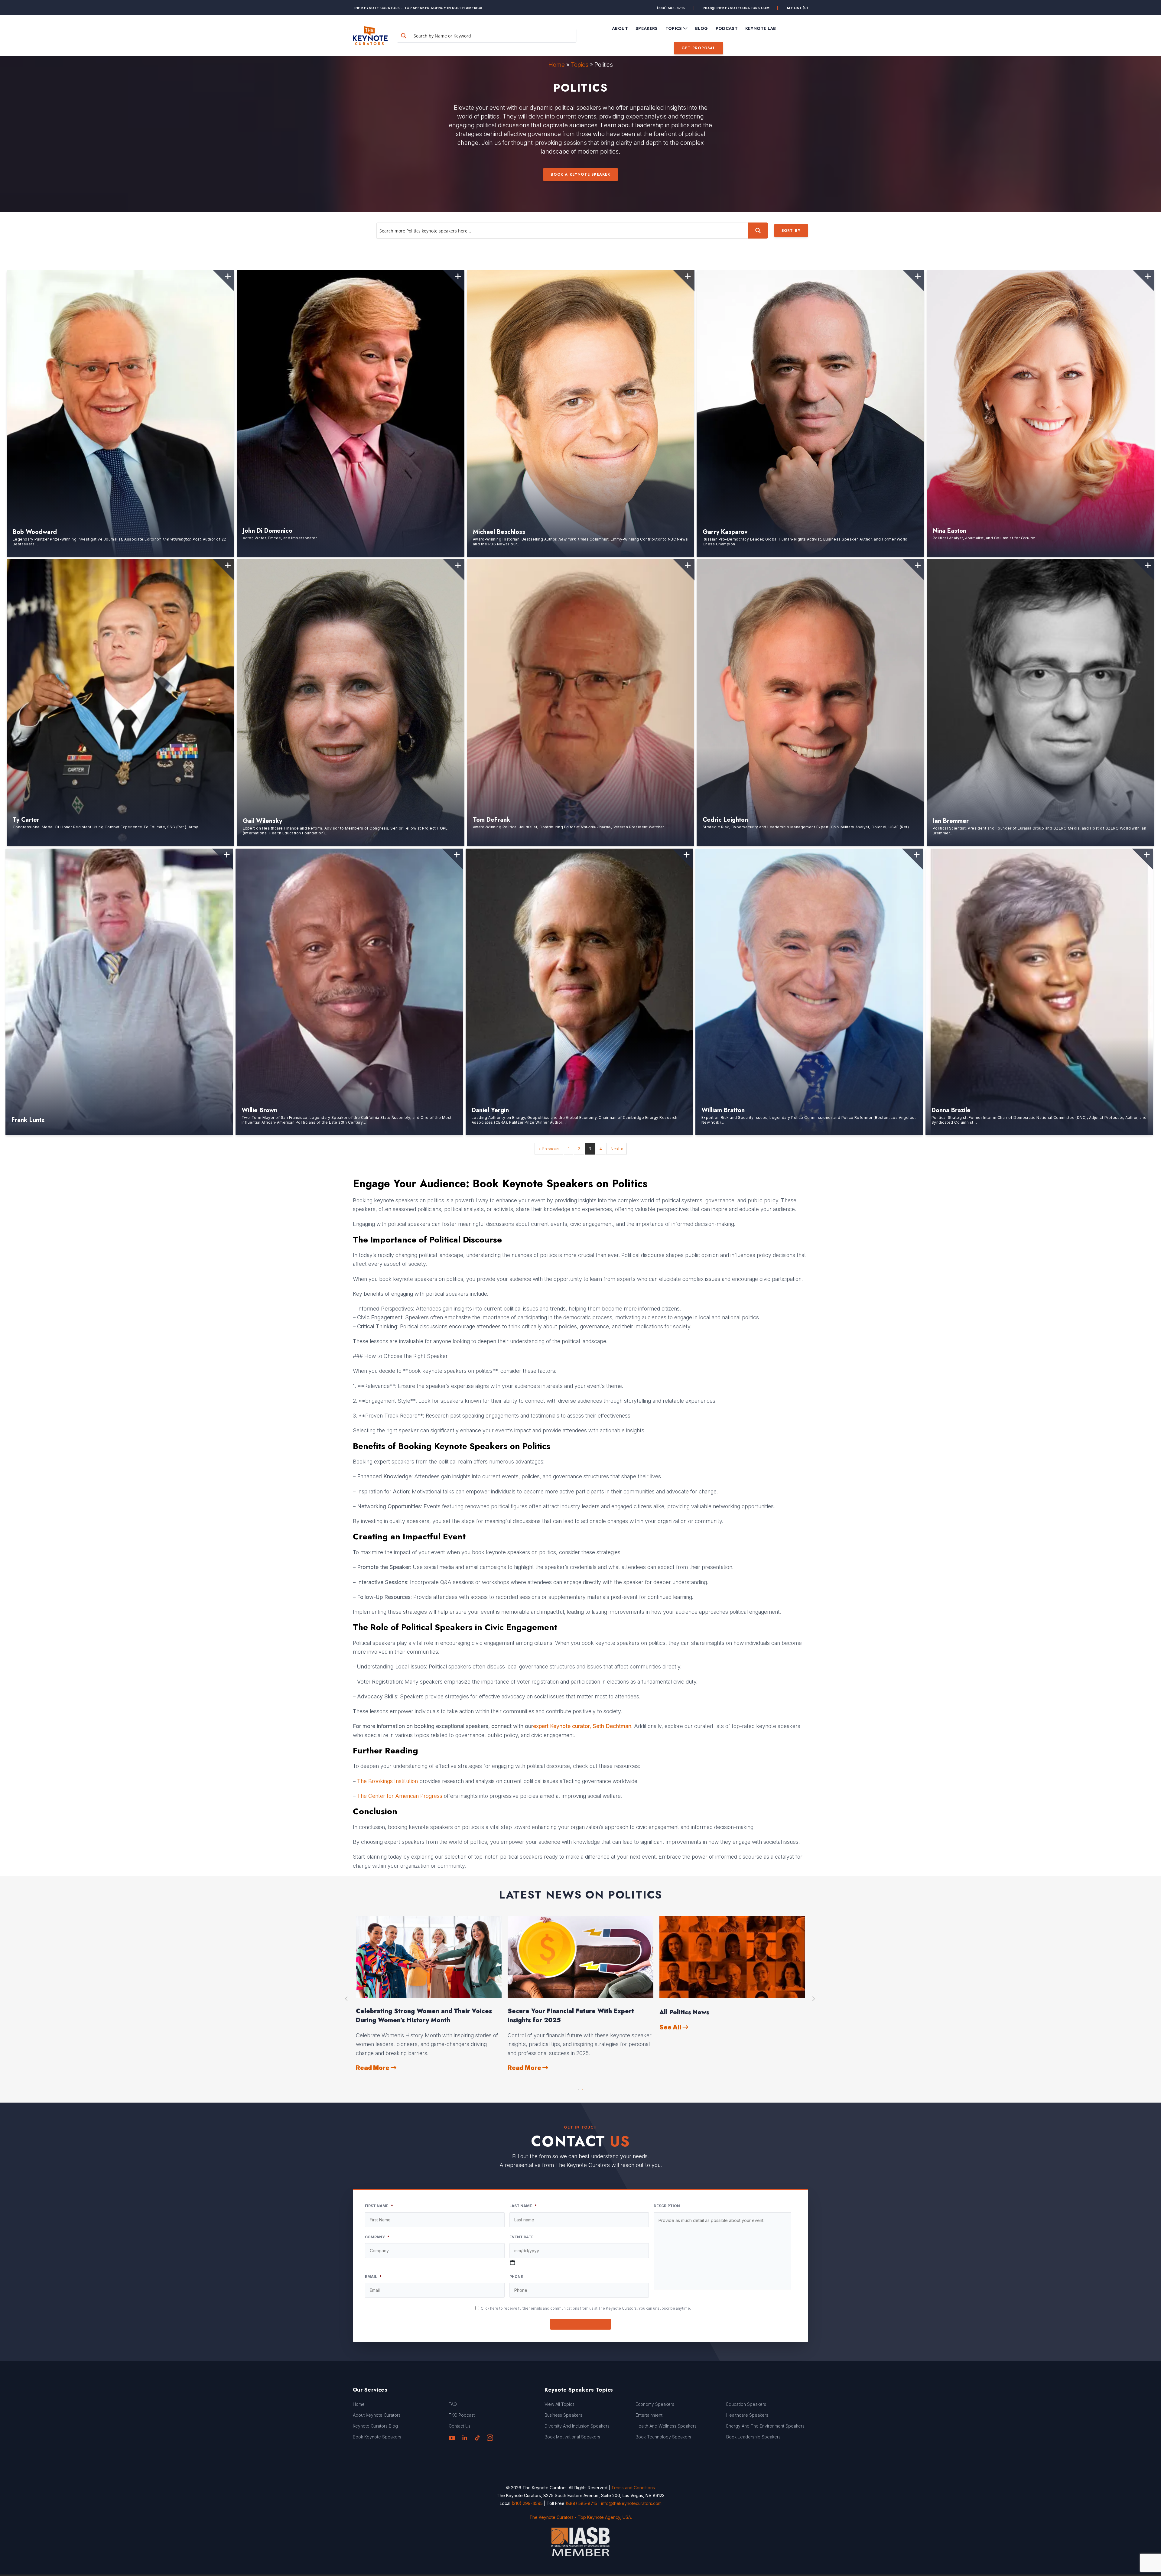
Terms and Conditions (633, 2488)
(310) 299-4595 (527, 2503)
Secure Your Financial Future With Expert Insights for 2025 (571, 2016)
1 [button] (578, 2088)
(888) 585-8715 (671, 8)
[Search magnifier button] (404, 36)
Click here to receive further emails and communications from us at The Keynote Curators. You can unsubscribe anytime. (586, 2308)
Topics (580, 65)
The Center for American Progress (400, 1796)
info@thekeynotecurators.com (736, 8)
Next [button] (814, 1999)
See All (671, 2027)
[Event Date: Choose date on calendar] (512, 2263)
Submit (581, 2324)
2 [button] (583, 2088)
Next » (617, 1149)
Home (557, 65)
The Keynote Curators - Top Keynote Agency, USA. (581, 2517)
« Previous (549, 1149)
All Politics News (684, 2012)
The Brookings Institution (387, 1781)
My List (798, 8)
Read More (373, 2068)
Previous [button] (347, 1999)
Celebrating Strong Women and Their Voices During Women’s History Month (424, 2016)
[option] (429, 1994)
